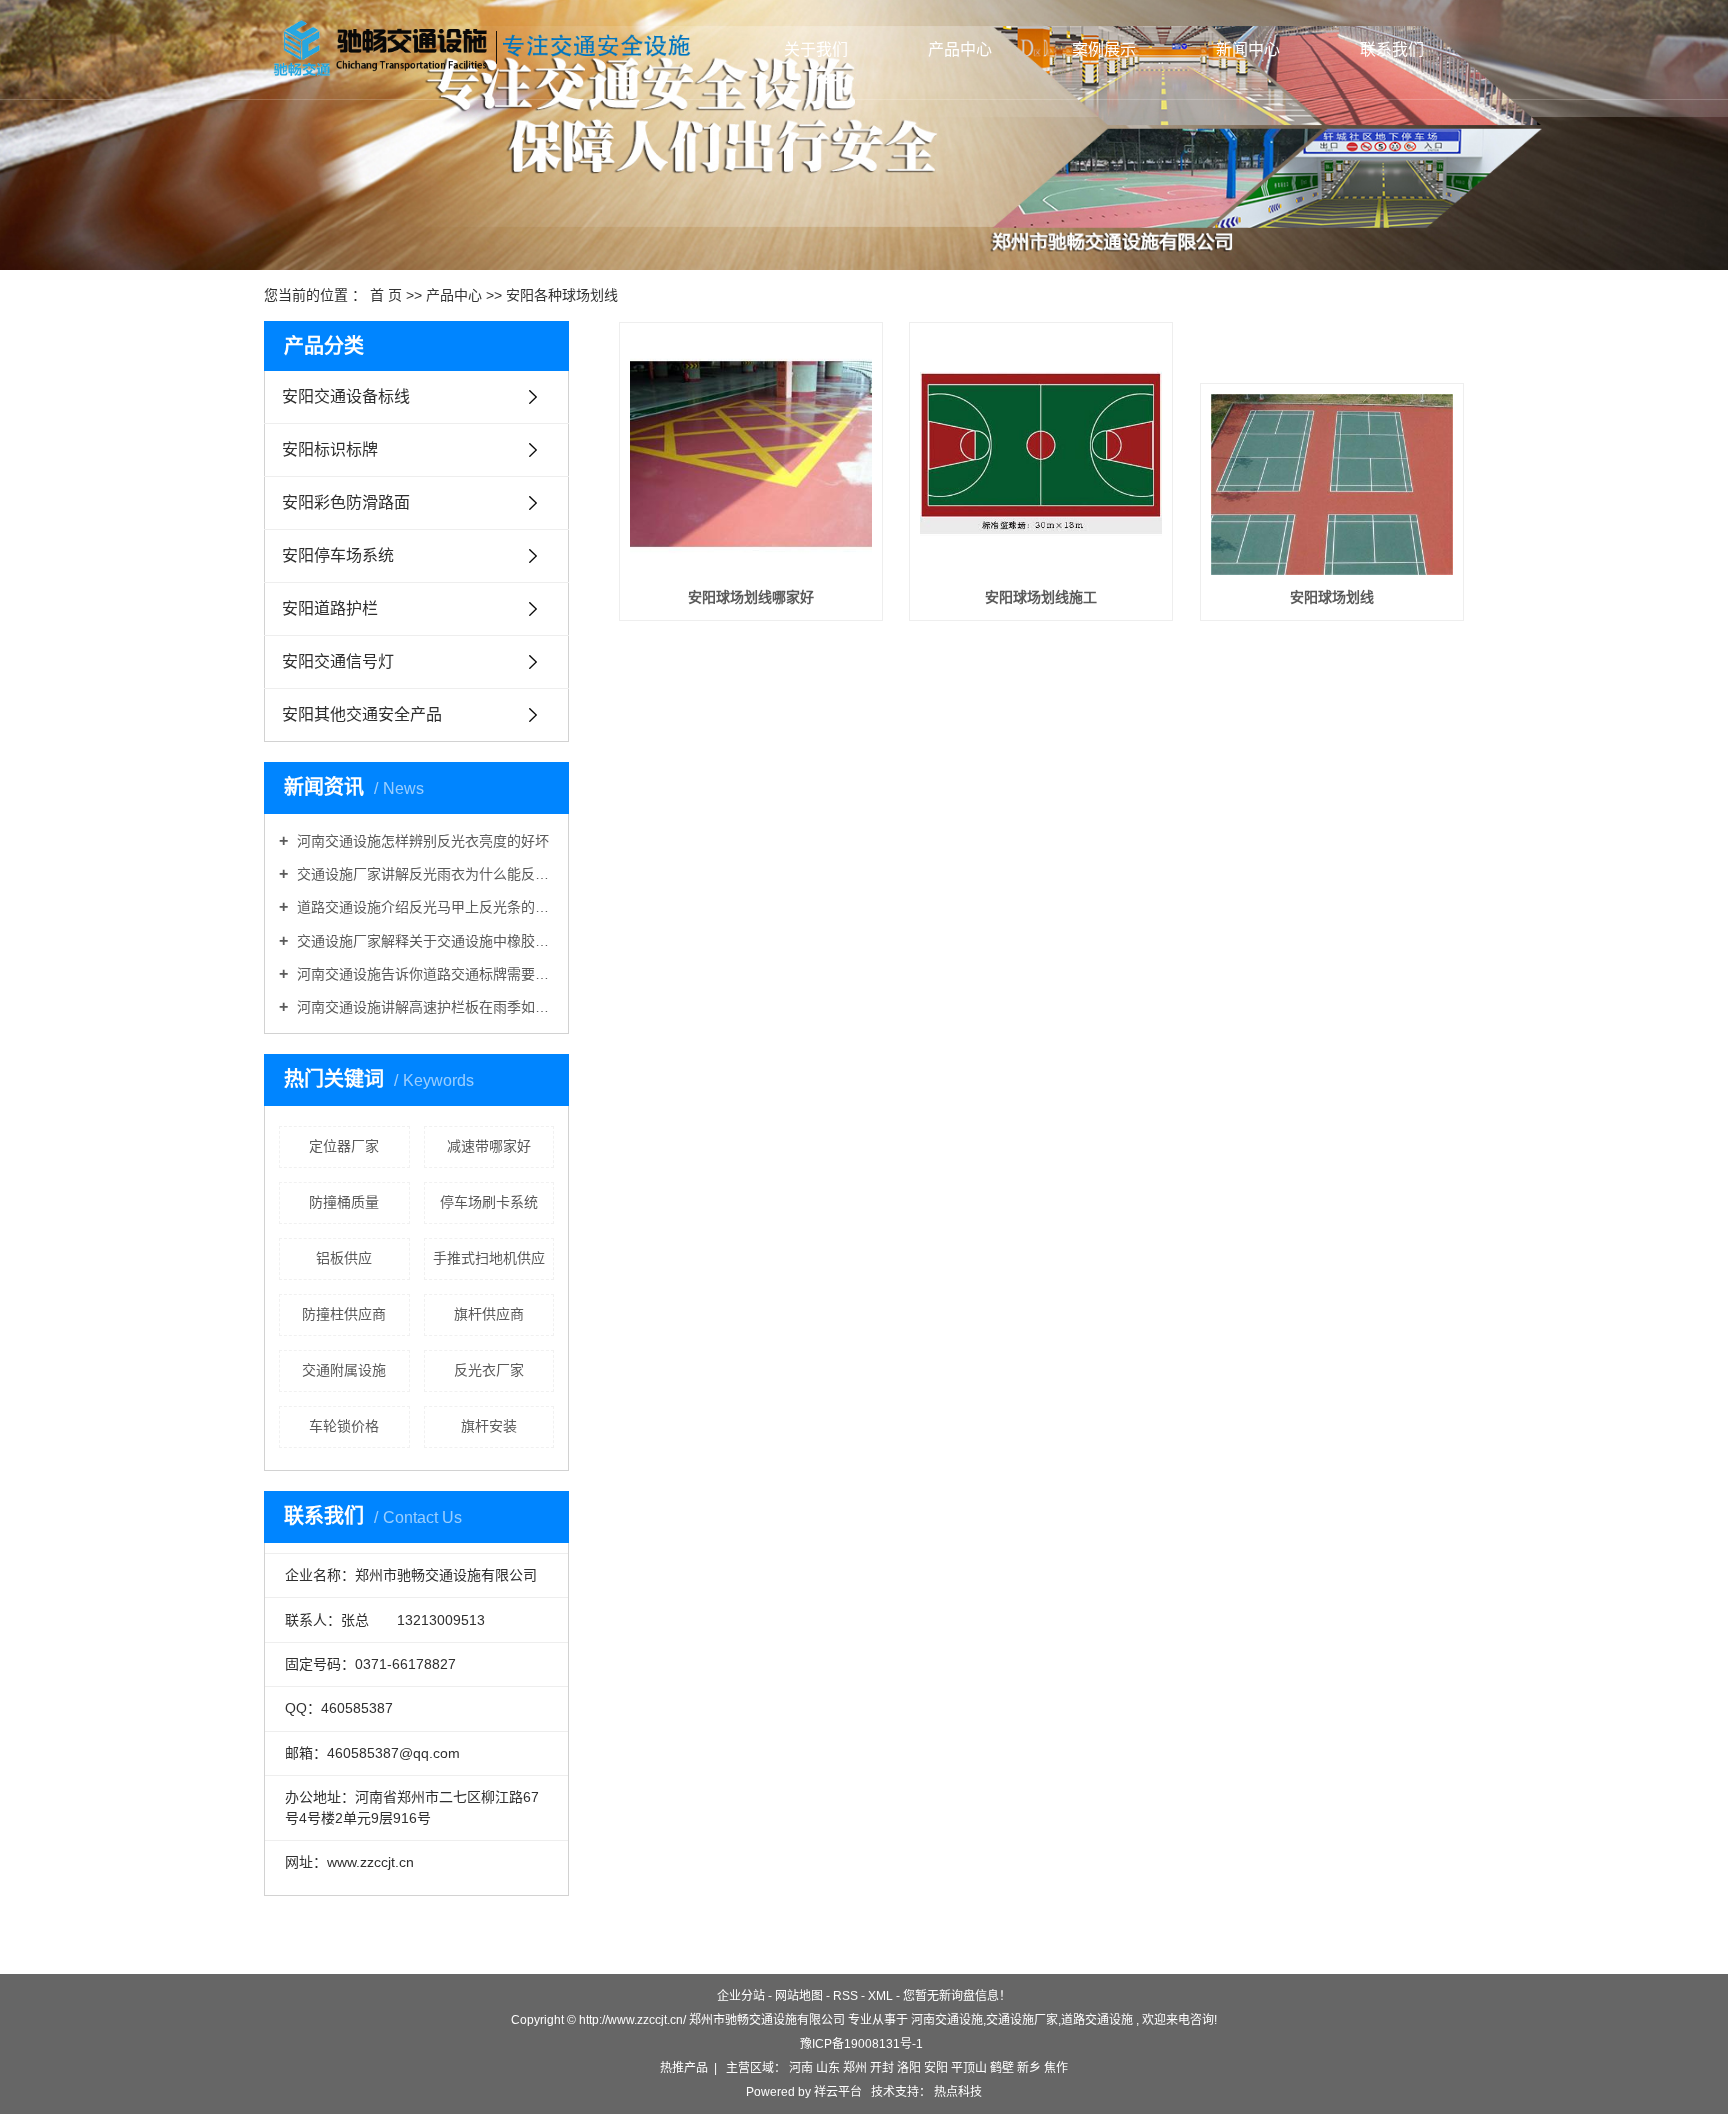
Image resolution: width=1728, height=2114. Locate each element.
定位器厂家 (344, 1146)
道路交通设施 (1097, 2020)
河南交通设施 (947, 2020)
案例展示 (1104, 49)
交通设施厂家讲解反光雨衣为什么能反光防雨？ (423, 874)
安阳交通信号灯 (338, 661)
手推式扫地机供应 (489, 1258)
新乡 (1029, 2068)
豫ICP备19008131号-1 (861, 2044)
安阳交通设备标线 (346, 396)
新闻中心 (1248, 49)
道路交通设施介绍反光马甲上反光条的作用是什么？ (423, 907)
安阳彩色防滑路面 (346, 502)
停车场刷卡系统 (489, 1202)
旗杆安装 (489, 1426)
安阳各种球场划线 (562, 295)
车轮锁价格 (344, 1426)
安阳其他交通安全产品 (362, 714)
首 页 (386, 295)
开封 (882, 2068)
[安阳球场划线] (1332, 485)
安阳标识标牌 (330, 449)
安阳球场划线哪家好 (751, 597)
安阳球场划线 (1332, 597)
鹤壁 (1002, 2068)
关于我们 (816, 49)
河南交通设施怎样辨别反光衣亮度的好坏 (421, 841)
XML (880, 1996)
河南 (801, 2068)
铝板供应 (344, 1258)
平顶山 (969, 2068)
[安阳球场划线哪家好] (751, 454)
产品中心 (960, 49)
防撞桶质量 (344, 1202)
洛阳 (909, 2068)
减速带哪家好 (489, 1146)
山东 (828, 2068)
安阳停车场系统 (338, 555)
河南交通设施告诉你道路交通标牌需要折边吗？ (423, 974)
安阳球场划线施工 (1041, 597)
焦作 (1056, 2068)
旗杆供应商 (489, 1314)
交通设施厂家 (1022, 2020)
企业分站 (741, 1996)
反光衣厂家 (489, 1370)
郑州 (855, 2068)
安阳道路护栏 (330, 608)
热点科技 (956, 2092)
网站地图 (799, 1996)
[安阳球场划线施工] (1041, 454)
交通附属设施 (344, 1370)
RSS (845, 1996)
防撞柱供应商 (344, 1314)
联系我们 (1392, 49)
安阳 (936, 2068)
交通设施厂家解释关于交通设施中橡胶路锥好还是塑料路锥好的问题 (423, 941)
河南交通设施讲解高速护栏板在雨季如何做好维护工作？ (423, 1007)
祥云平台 (838, 2092)
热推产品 (684, 2068)
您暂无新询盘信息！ (957, 1996)
